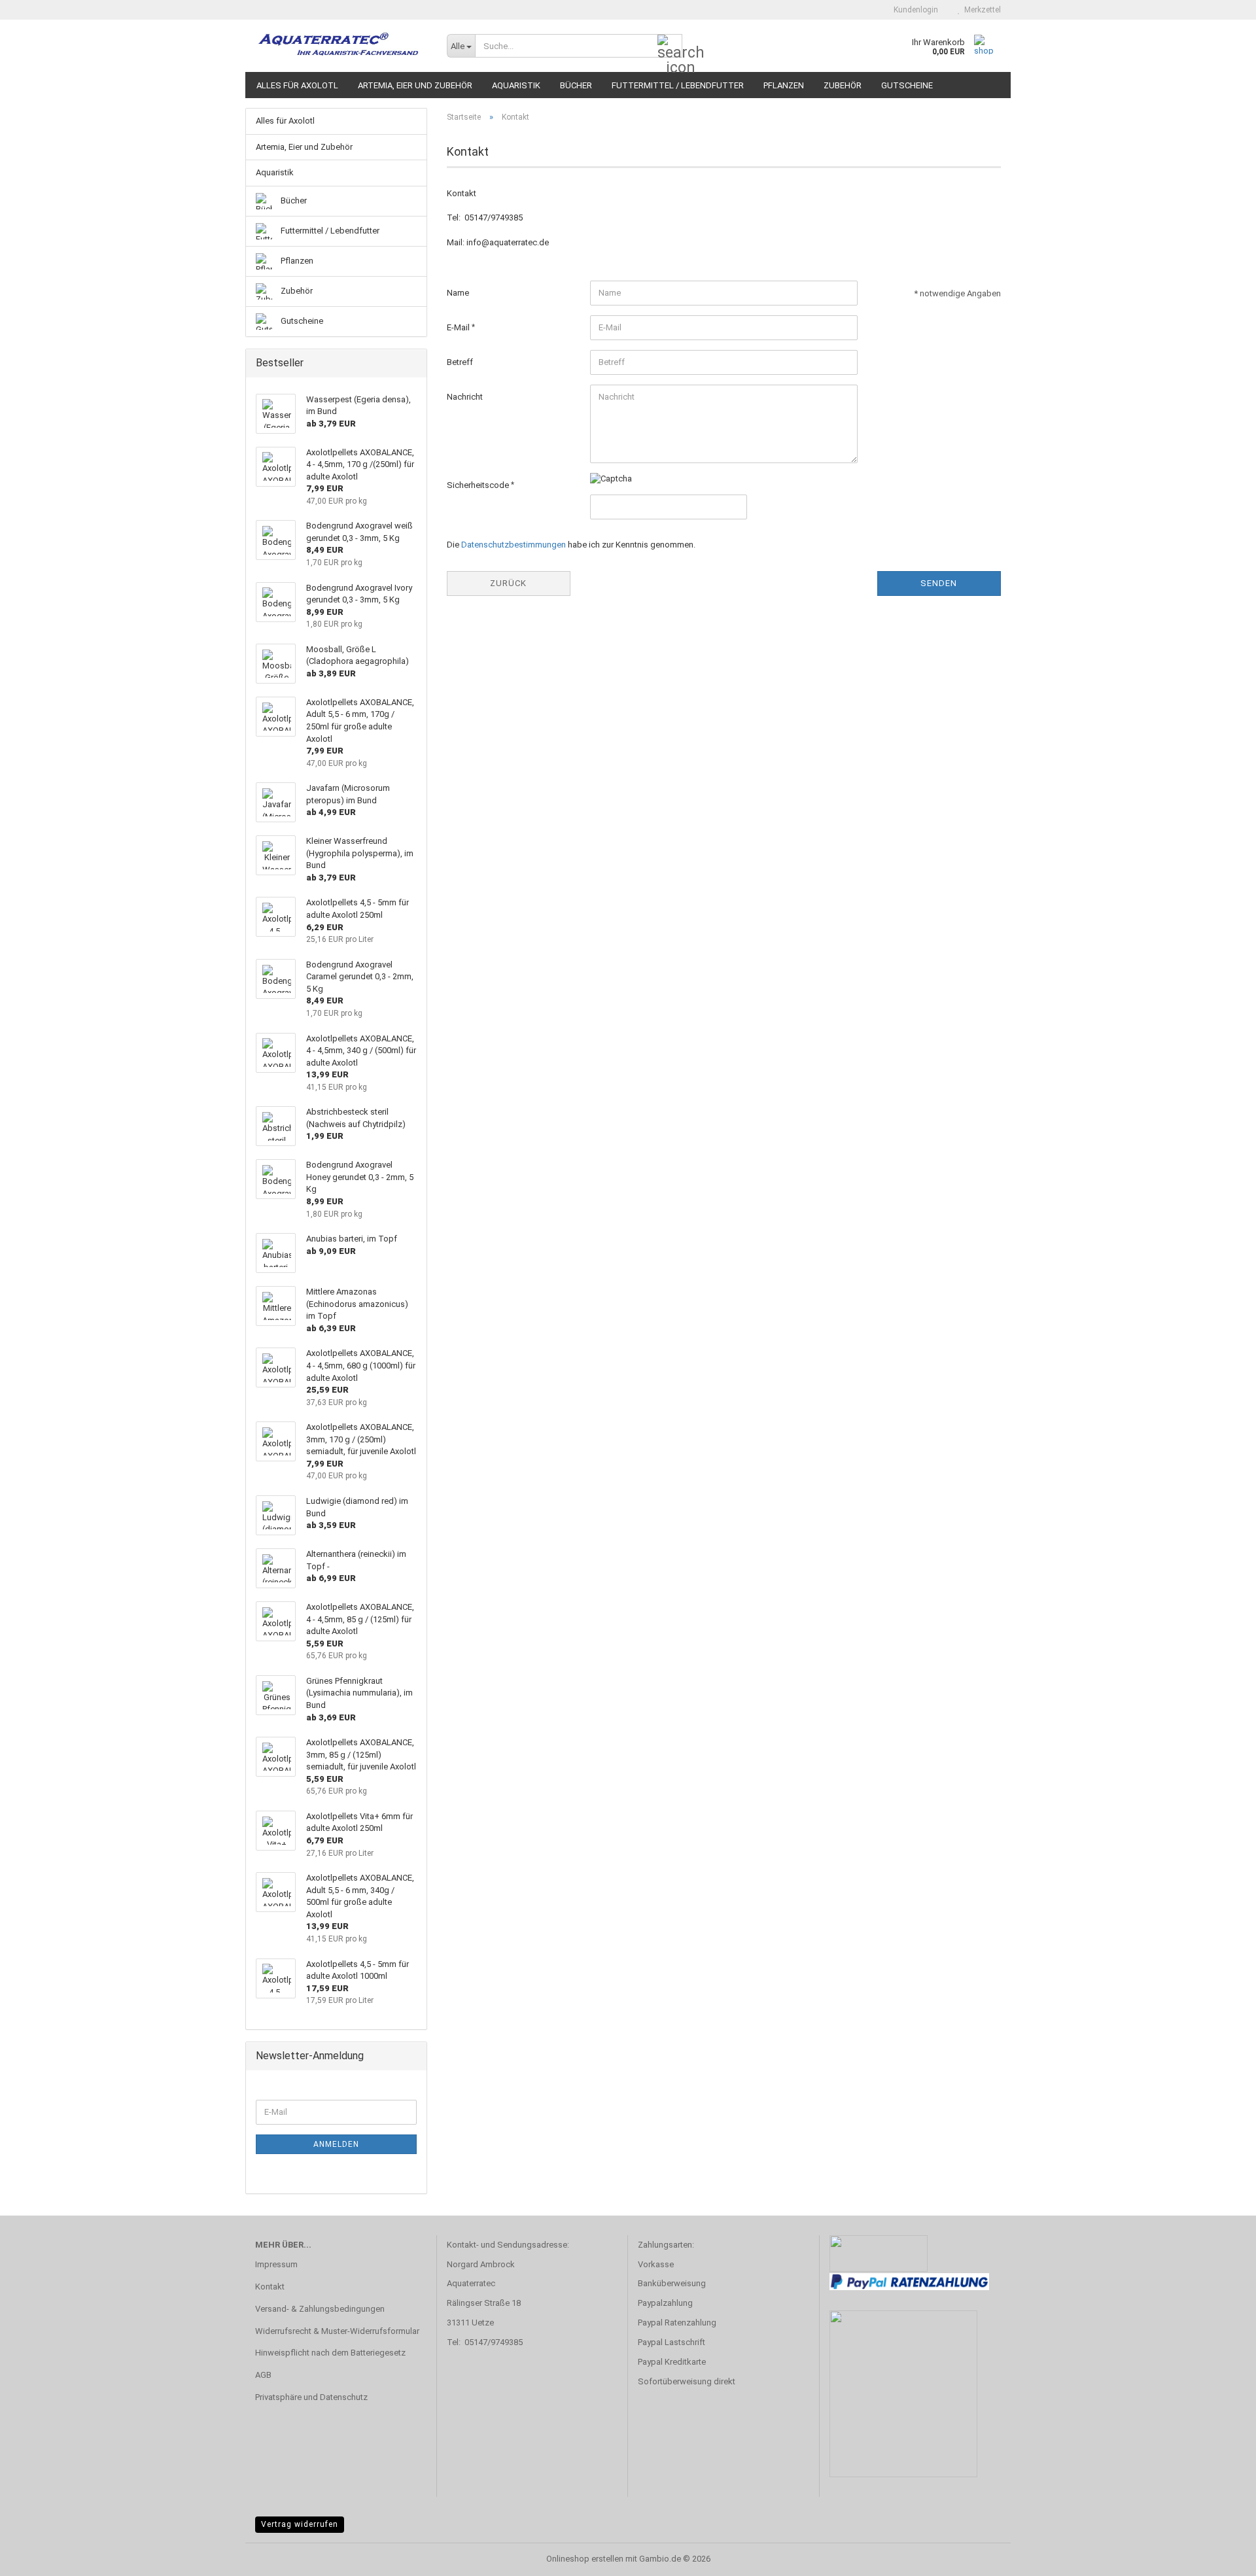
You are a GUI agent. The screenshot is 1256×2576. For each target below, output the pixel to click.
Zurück (508, 583)
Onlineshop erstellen (585, 2559)
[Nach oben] (1220, 2556)
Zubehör (843, 85)
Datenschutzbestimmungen (514, 545)
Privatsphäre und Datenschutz (311, 2397)
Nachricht (465, 397)
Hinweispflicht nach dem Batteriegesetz (330, 2353)
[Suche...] (670, 46)
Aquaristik (516, 85)
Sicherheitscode (479, 485)
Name (458, 293)
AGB (263, 2375)
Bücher (576, 85)
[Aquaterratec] (341, 46)
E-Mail (459, 327)
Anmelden (336, 2144)
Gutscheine (907, 85)
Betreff (460, 362)
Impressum (276, 2264)
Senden (939, 583)
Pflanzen (784, 85)
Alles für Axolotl (297, 85)
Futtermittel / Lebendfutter (678, 85)
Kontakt (270, 2287)
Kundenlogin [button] (914, 10)
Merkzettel (981, 10)
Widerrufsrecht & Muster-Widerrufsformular (337, 2331)
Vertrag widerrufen (300, 2524)
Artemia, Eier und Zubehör (415, 85)
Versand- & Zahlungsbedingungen (320, 2309)
